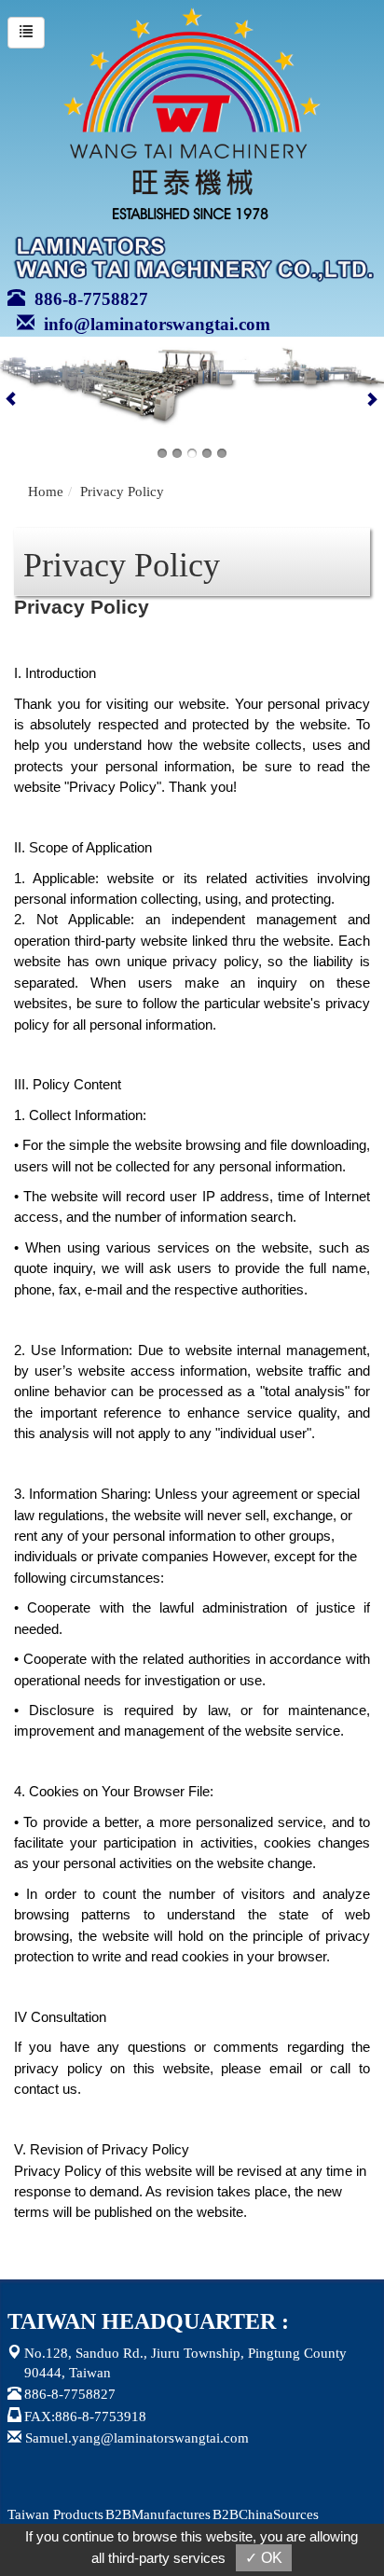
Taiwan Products (55, 2514)
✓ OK (264, 2558)
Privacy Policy (122, 492)
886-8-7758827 (87, 299)
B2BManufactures (158, 2514)
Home (46, 492)
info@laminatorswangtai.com (152, 324)
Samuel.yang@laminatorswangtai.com (137, 2438)
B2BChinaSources (266, 2514)
